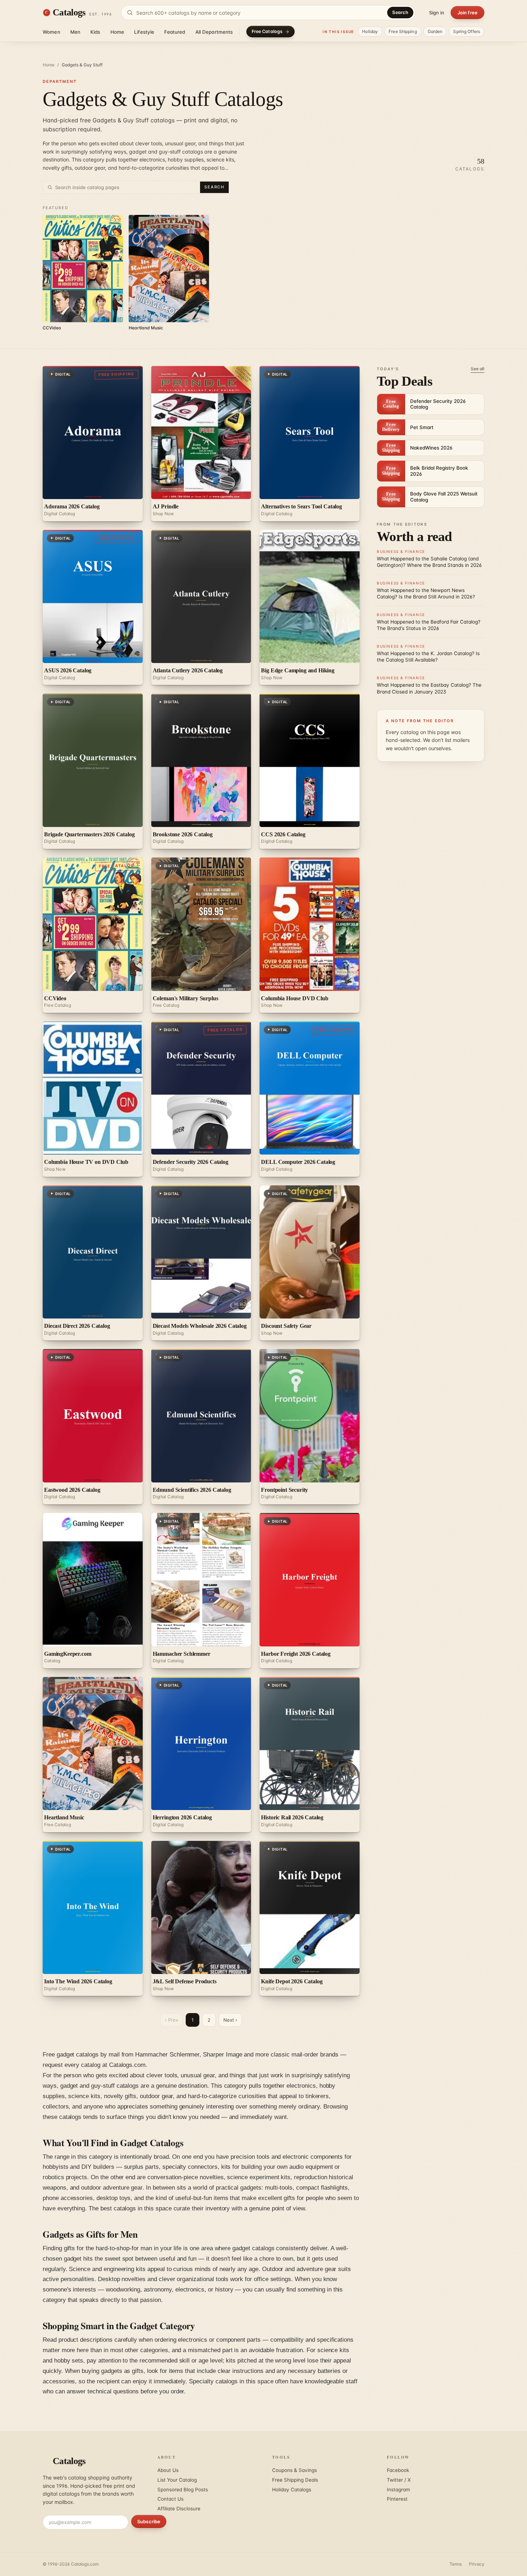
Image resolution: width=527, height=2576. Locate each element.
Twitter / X (399, 2480)
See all (478, 369)
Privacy (477, 2564)
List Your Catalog (177, 2480)
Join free (467, 13)
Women (51, 32)
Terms (456, 2564)
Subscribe (149, 2521)
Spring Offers (467, 31)
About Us (168, 2470)
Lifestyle (144, 32)
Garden (435, 31)
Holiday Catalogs (292, 2490)
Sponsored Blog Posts (183, 2490)
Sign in (437, 13)
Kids (95, 32)
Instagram (398, 2490)
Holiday (370, 31)
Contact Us (170, 2499)
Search (400, 12)
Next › (230, 2020)
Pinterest (397, 2499)
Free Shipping (403, 31)
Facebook (398, 2470)
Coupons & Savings (295, 2470)
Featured (175, 32)
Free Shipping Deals (295, 2480)
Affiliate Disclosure (179, 2509)
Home (117, 32)
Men (75, 32)
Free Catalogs (267, 31)
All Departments (214, 32)
